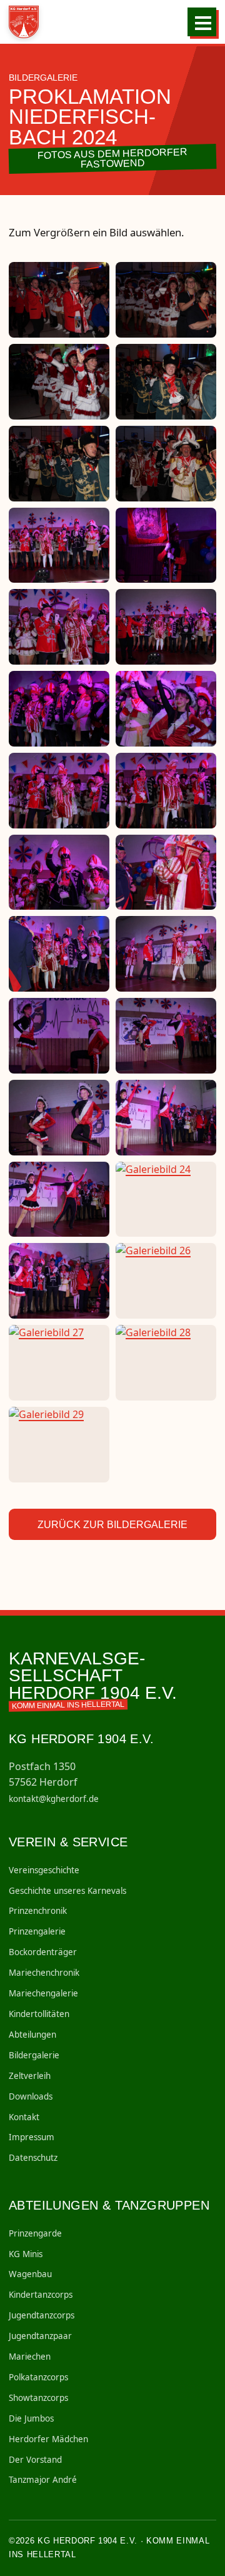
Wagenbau (30, 2274)
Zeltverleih (30, 2076)
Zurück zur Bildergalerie (112, 1525)
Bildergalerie (34, 2055)
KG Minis (26, 2254)
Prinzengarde (35, 2233)
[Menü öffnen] (202, 22)
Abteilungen (32, 2035)
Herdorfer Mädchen (48, 2439)
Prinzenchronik (38, 1911)
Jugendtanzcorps (42, 2315)
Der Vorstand (35, 2460)
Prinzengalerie (37, 1931)
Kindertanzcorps (41, 2295)
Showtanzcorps (38, 2398)
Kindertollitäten (39, 2014)
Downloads (31, 2096)
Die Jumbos (31, 2418)
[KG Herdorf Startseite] (25, 22)
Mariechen (30, 2357)
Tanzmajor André (43, 2480)
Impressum (32, 2137)
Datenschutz (33, 2158)
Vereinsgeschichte (44, 1870)
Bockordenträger (43, 1952)
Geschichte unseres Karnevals (67, 1891)
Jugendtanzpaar (40, 2336)
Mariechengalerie (43, 1993)
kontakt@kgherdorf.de (54, 1799)
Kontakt (24, 2117)
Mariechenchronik (44, 1973)
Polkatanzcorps (38, 2377)
